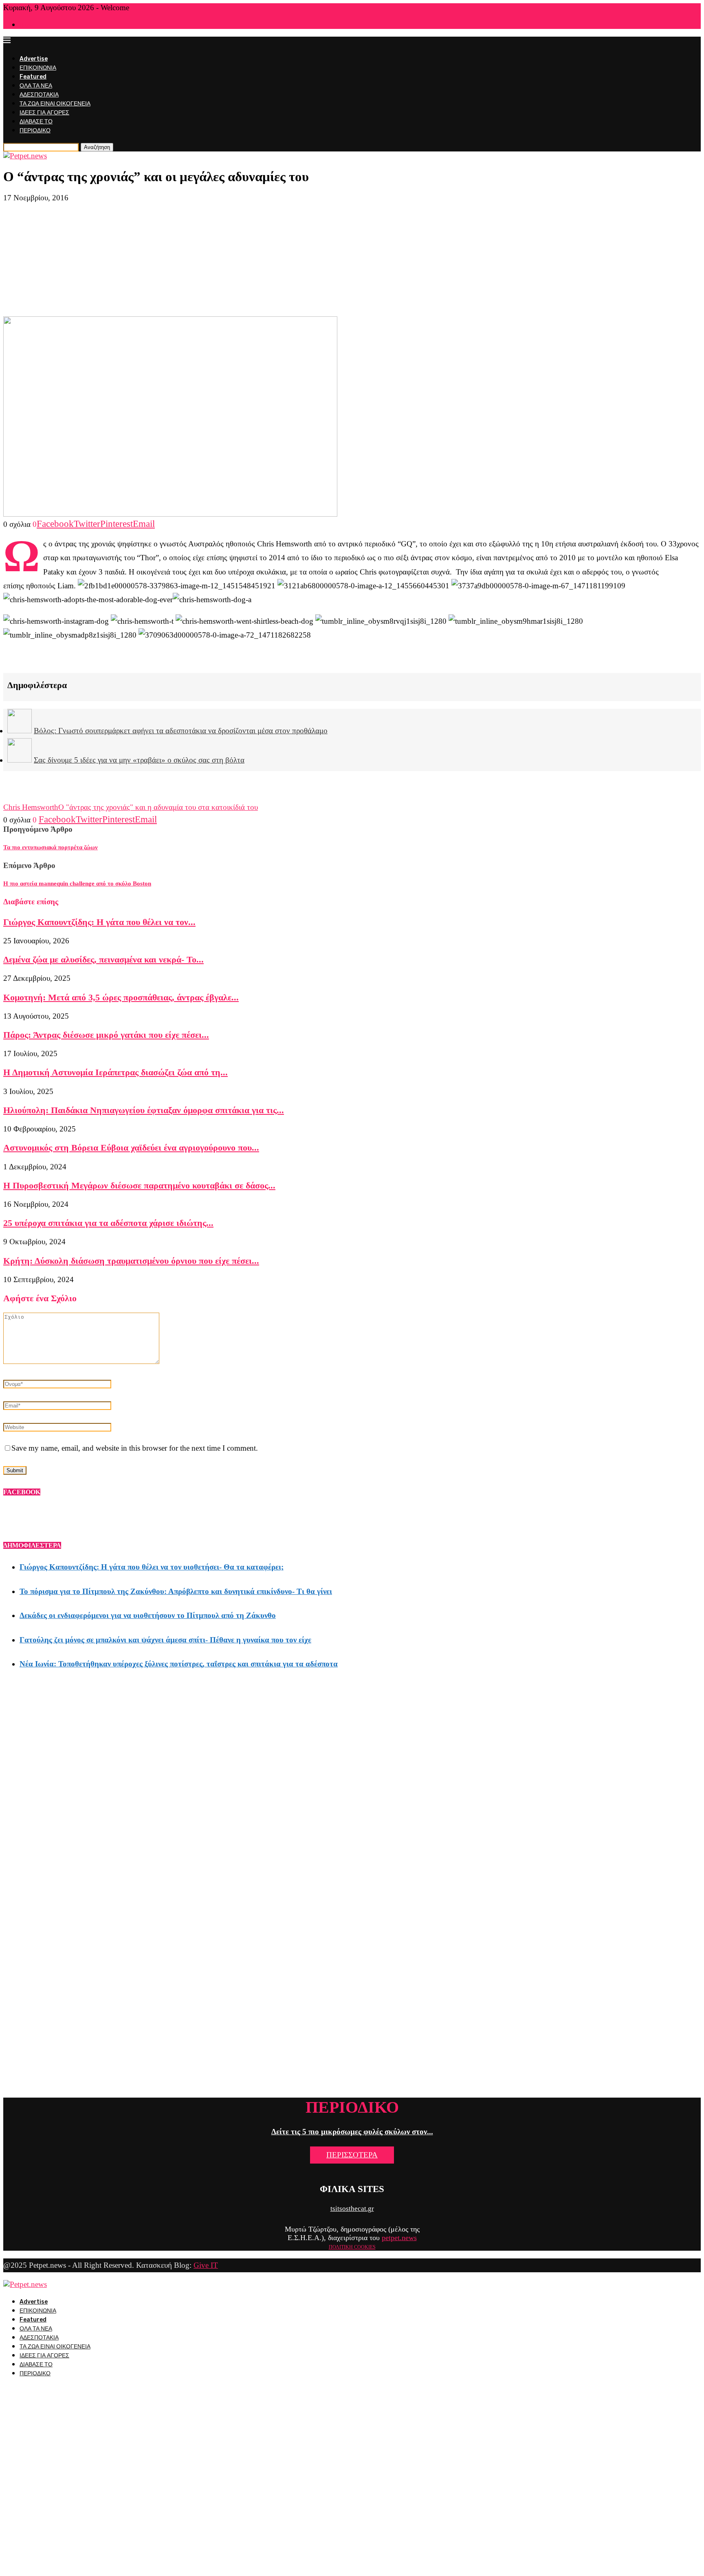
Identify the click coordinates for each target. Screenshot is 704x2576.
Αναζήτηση (97, 147)
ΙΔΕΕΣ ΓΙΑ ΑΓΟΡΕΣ (44, 113)
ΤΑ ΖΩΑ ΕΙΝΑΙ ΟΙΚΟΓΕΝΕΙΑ (55, 104)
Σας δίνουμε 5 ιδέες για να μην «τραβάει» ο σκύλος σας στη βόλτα (139, 760)
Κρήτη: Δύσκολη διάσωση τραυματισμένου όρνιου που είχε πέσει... (131, 1261)
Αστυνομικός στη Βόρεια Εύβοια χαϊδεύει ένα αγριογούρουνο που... (131, 1148)
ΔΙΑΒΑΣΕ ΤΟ (36, 122)
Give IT (206, 2265)
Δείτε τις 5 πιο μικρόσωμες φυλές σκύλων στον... (352, 2132)
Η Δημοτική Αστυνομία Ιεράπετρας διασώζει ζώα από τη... (115, 1072)
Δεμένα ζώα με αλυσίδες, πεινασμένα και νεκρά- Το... (103, 959)
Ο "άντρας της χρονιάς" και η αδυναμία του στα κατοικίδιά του (158, 807)
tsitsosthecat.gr (352, 2209)
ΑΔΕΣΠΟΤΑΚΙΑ (39, 95)
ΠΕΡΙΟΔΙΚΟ (35, 130)
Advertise (34, 59)
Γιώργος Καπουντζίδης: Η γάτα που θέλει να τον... (99, 922)
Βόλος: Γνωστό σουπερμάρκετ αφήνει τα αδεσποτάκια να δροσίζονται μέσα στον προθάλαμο (181, 731)
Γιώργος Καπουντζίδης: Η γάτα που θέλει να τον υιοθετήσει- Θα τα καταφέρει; (152, 1567)
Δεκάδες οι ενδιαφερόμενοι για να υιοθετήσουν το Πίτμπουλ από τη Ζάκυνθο (148, 1615)
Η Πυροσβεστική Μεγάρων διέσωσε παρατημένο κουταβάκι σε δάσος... (139, 1185)
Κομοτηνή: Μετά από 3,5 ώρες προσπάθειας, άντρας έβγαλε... (121, 997)
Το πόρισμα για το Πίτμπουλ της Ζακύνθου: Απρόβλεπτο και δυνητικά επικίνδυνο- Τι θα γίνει (176, 1591)
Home (26, 25)
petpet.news (399, 2238)
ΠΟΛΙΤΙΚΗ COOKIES (352, 2247)
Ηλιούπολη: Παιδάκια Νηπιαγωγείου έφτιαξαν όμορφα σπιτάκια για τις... (144, 1110)
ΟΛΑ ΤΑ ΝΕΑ (36, 86)
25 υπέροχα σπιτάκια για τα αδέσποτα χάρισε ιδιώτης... (108, 1223)
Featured (33, 77)
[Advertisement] (352, 259)
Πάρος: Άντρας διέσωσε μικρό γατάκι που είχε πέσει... (106, 1035)
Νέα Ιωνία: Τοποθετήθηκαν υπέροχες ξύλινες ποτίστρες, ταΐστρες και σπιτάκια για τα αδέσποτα (179, 1664)
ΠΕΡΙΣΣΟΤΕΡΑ (352, 2155)
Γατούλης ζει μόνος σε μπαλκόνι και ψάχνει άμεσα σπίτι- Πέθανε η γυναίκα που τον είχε (165, 1640)
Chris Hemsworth (31, 807)
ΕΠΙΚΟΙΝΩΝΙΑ (38, 68)
